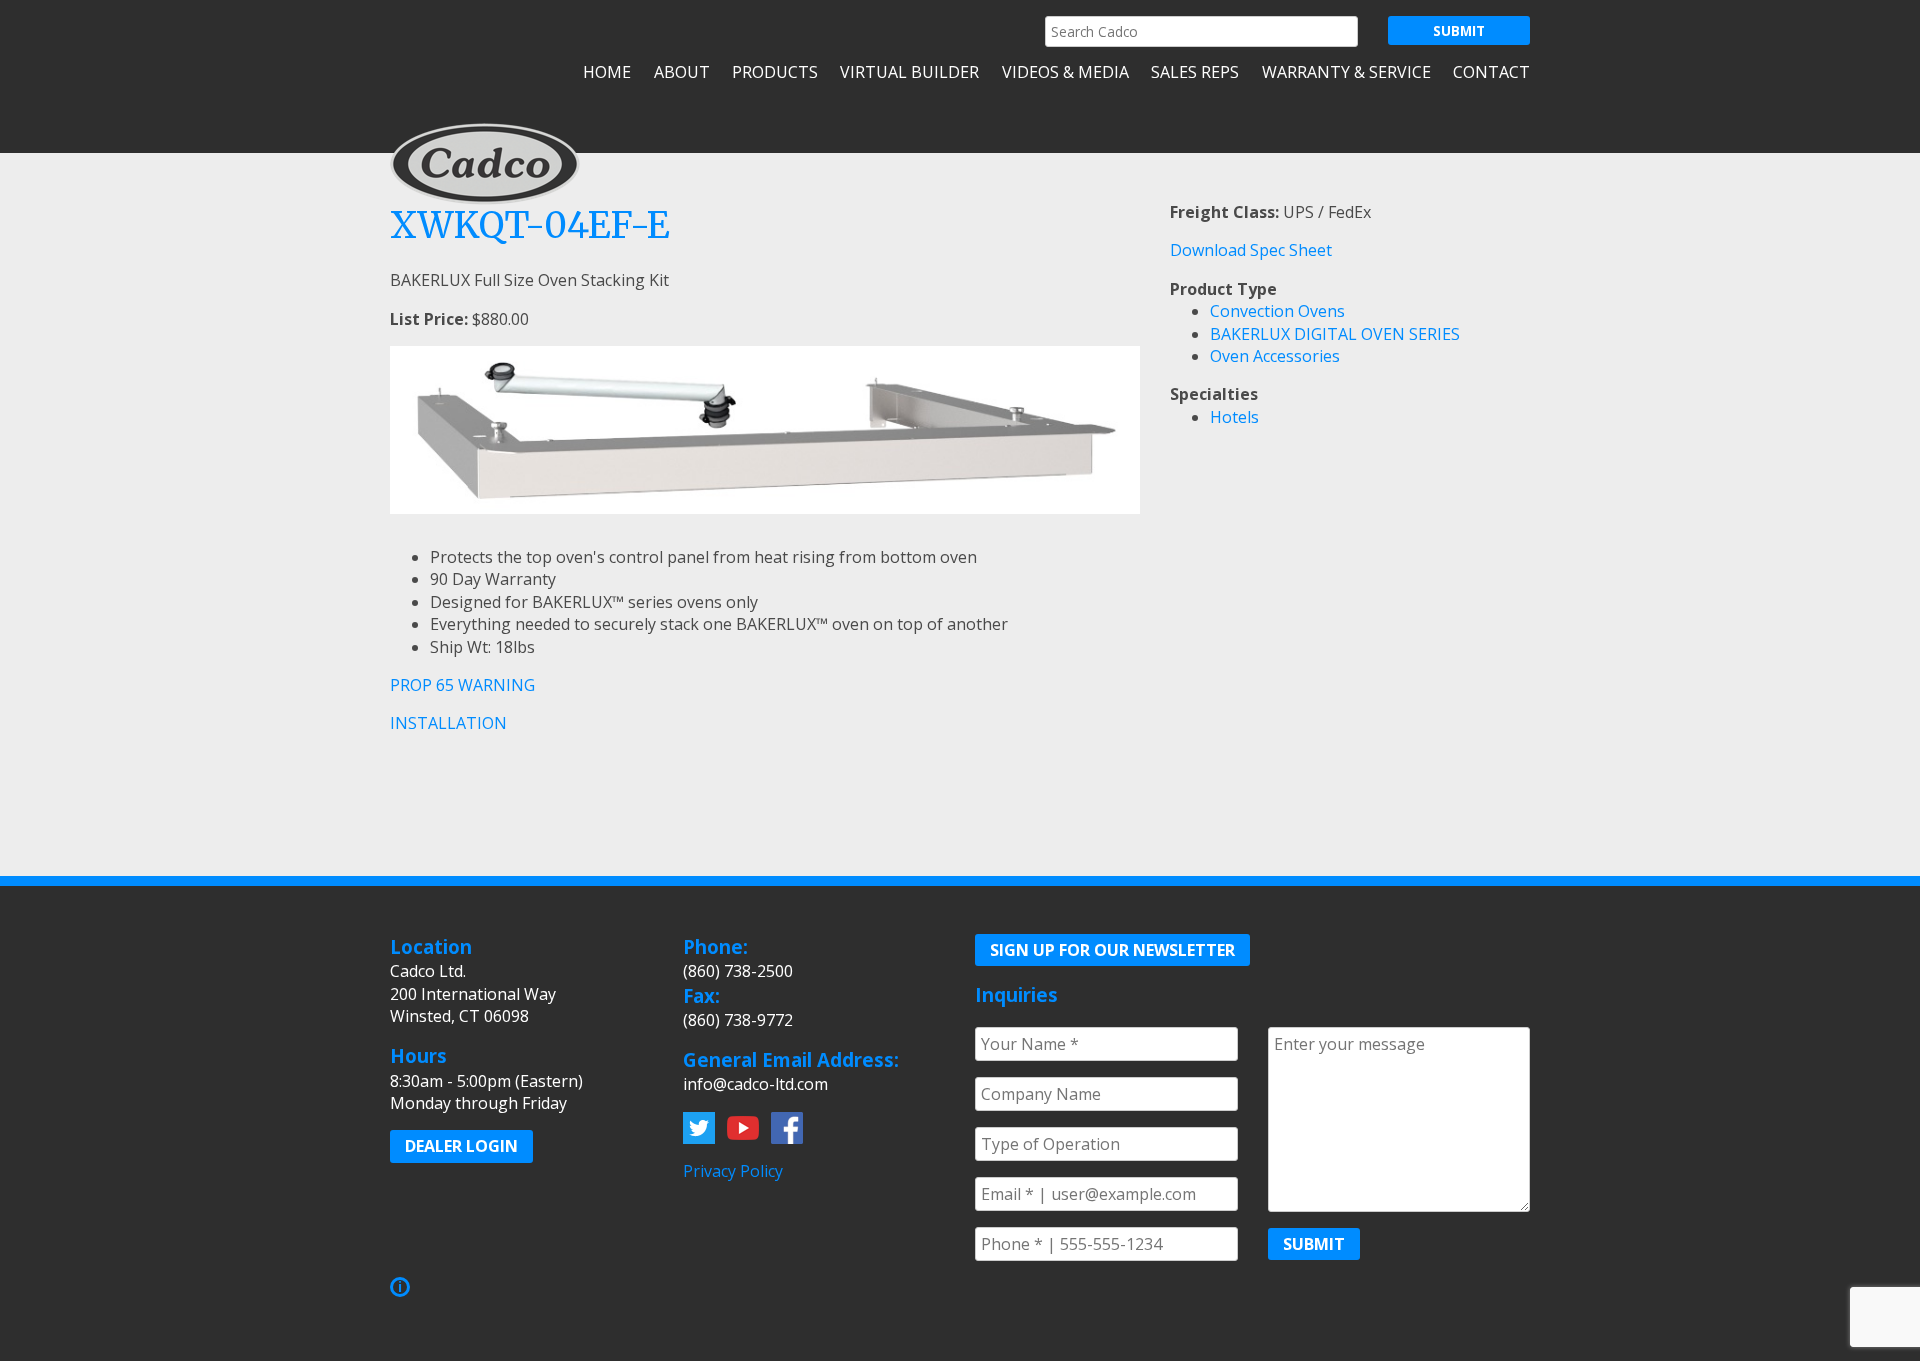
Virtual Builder (909, 72)
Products (775, 72)
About (681, 72)
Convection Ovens (1277, 311)
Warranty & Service (1346, 72)
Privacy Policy (733, 1171)
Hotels (1234, 417)
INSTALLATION (448, 723)
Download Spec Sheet (1251, 250)
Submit (1314, 1244)
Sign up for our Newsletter (1112, 950)
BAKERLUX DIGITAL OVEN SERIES (1335, 334)
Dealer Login (461, 1146)
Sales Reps (1195, 72)
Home (607, 72)
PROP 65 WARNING (462, 685)
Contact (1491, 72)
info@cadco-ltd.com (755, 1084)
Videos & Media (1065, 72)
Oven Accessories (1275, 356)
